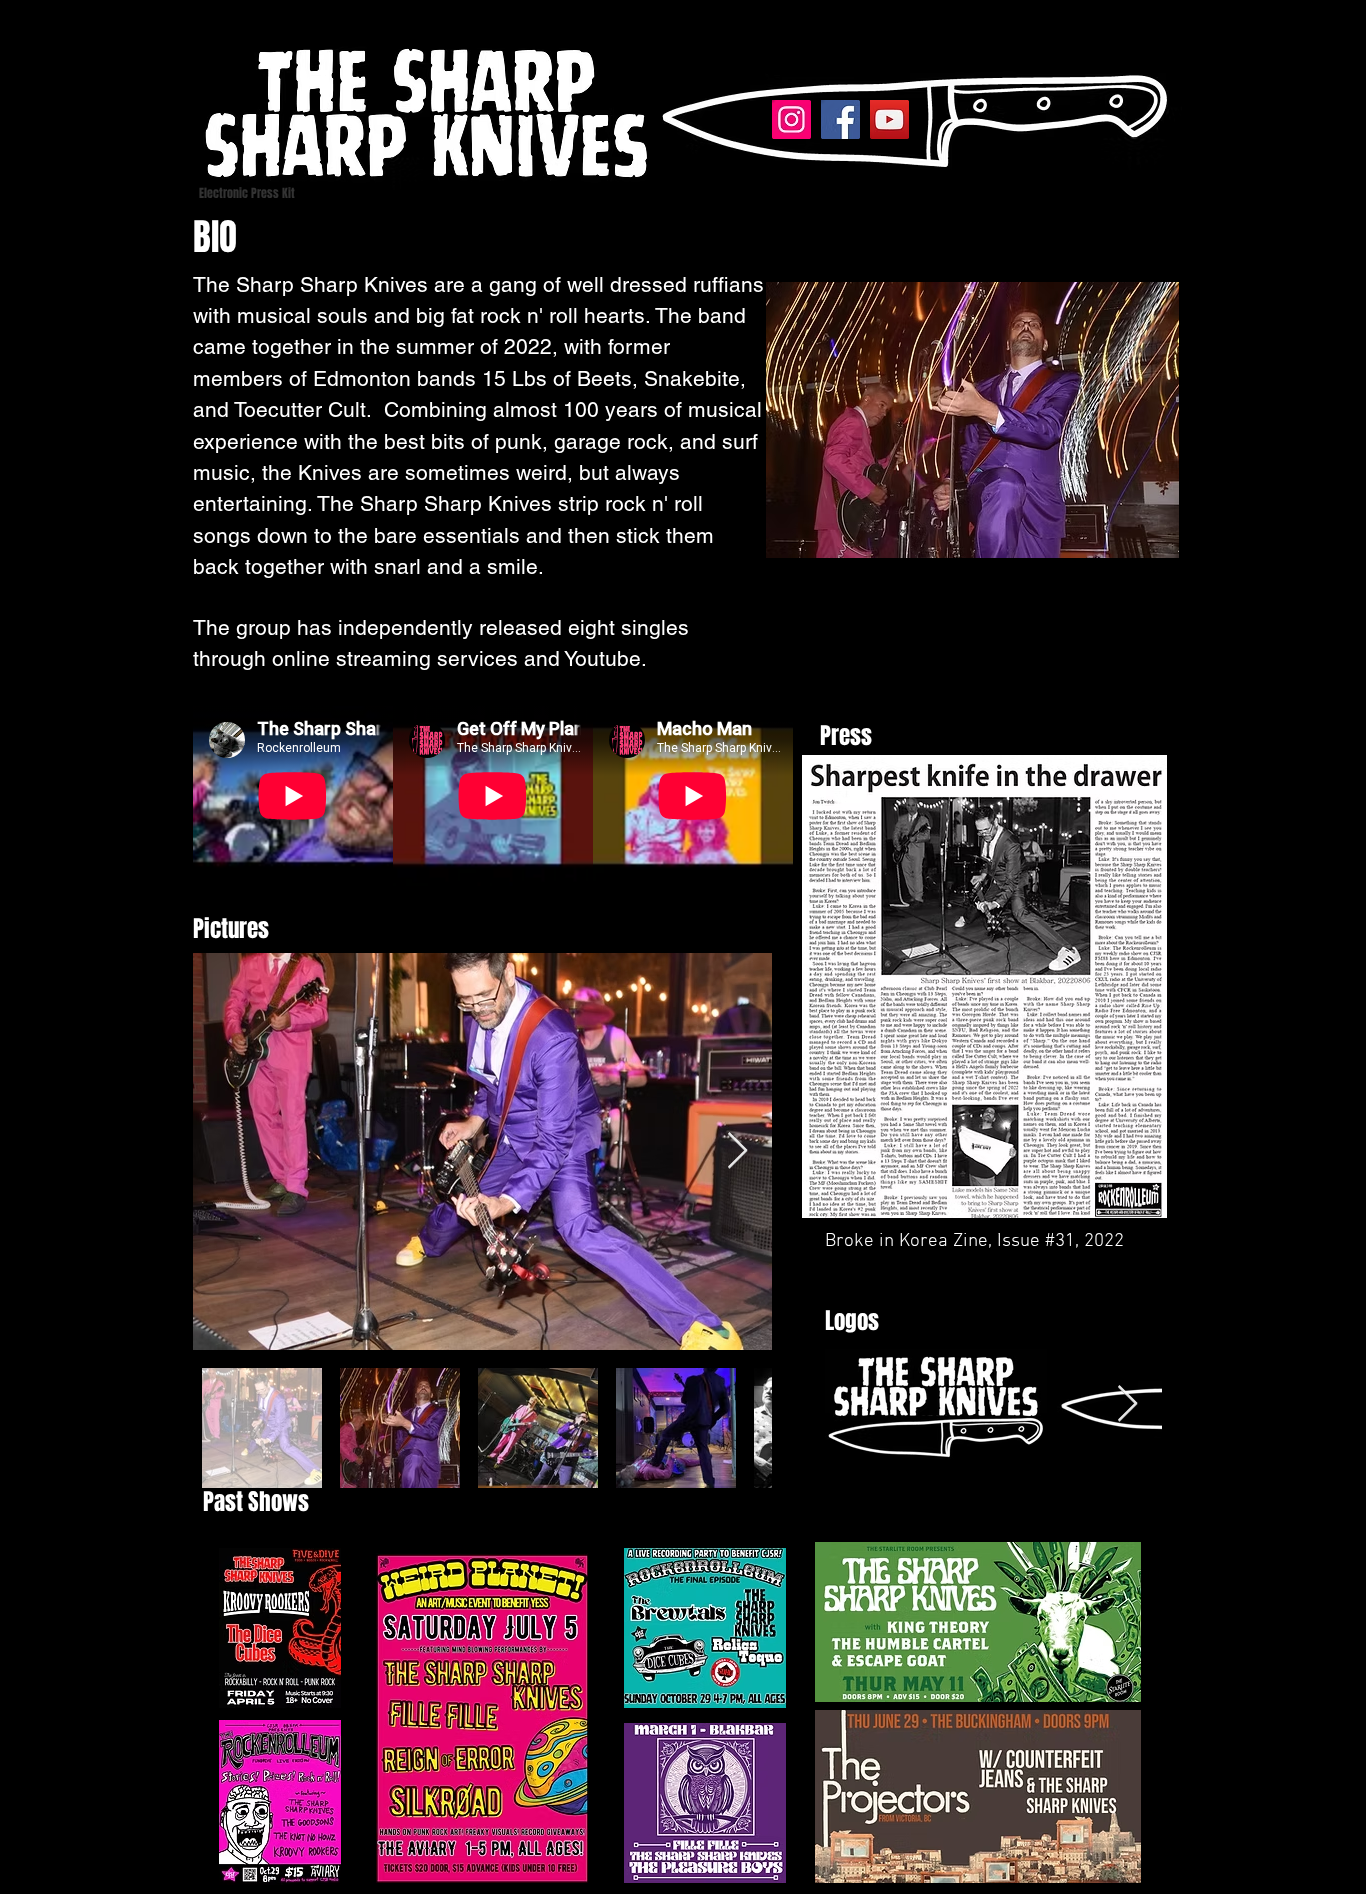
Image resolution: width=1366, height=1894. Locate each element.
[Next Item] (737, 1151)
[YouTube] (889, 119)
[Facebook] (840, 119)
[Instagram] (791, 119)
